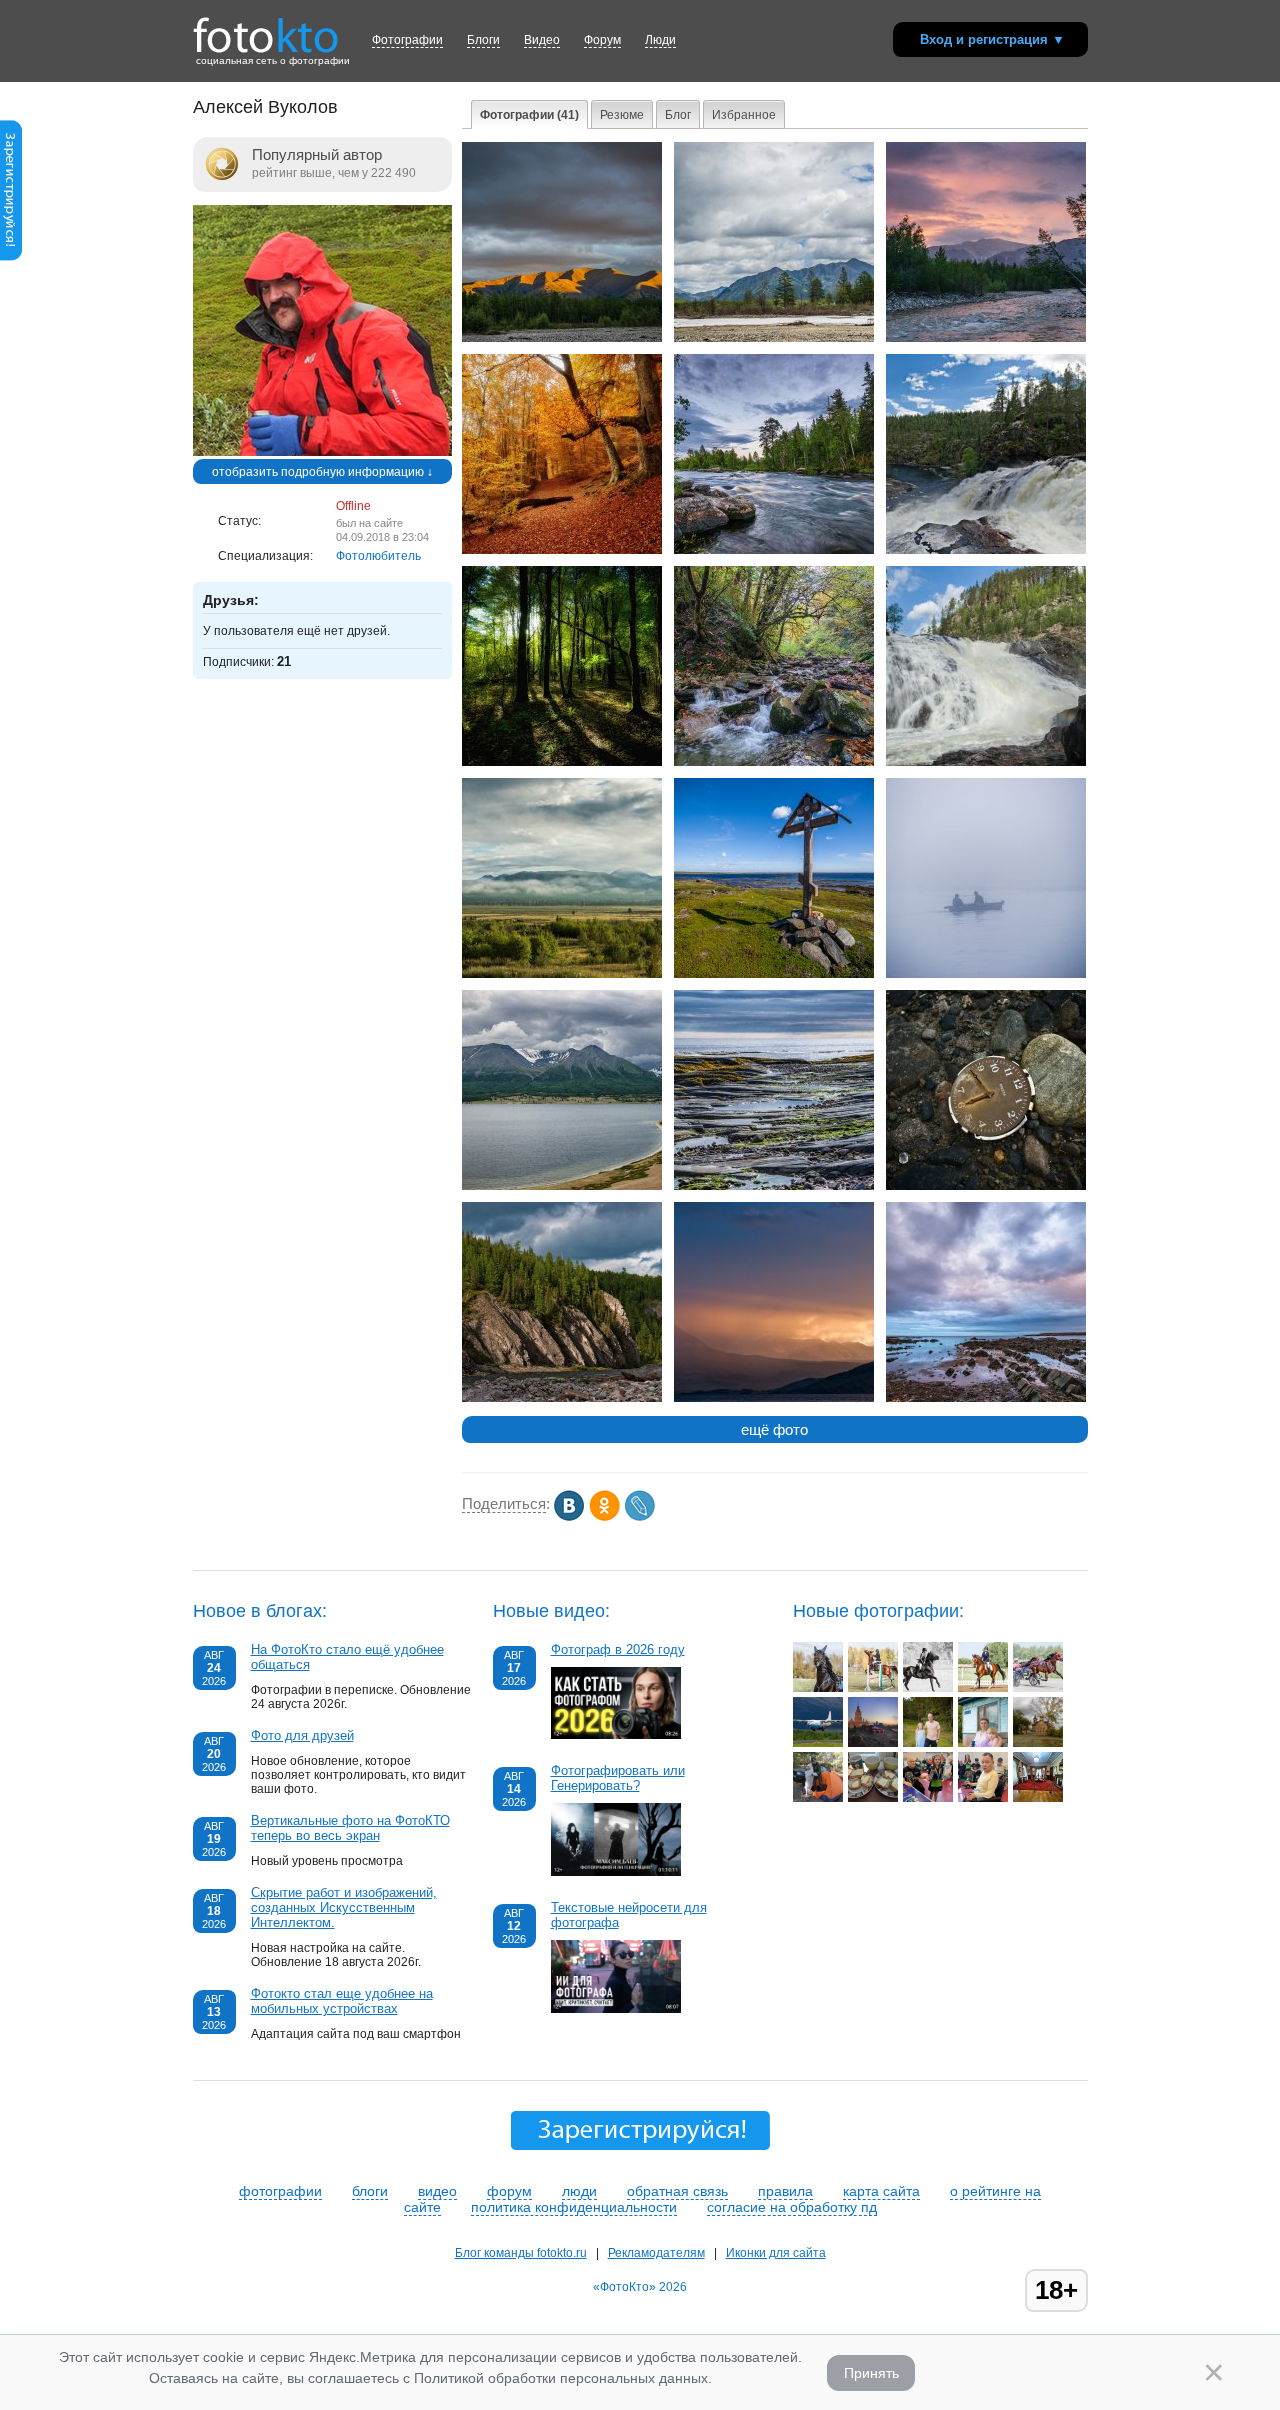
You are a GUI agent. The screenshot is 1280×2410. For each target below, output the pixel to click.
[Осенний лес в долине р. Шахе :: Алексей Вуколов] (562, 762)
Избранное (744, 115)
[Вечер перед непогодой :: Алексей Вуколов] (986, 338)
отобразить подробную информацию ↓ (322, 472)
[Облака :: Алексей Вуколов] (562, 974)
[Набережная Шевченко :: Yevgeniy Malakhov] (873, 1743)
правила (785, 2191)
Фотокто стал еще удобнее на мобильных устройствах (342, 2001)
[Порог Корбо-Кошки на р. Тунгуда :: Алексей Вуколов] (774, 550)
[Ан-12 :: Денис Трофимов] (818, 1743)
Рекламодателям (656, 2253)
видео (437, 2191)
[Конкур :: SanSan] (873, 1688)
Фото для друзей (302, 1735)
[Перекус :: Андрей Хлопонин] (873, 1798)
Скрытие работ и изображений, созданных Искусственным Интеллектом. (344, 1907)
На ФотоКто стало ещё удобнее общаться (347, 1657)
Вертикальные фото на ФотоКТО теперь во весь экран (350, 1828)
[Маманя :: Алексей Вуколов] (986, 762)
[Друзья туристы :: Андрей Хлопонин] (818, 1798)
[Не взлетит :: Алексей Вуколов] (986, 1186)
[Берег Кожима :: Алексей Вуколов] (562, 1398)
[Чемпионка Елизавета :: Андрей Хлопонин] (928, 1798)
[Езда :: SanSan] (983, 1688)
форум (509, 2191)
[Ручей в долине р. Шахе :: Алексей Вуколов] (774, 762)
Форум (602, 40)
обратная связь (677, 2191)
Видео (542, 40)
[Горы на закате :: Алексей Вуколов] (562, 338)
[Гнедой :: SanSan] (818, 1688)
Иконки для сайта (776, 2253)
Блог (678, 115)
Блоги (483, 40)
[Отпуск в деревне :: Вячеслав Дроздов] (983, 1743)
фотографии (280, 2191)
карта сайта (881, 2191)
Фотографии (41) (529, 115)
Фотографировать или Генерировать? (618, 1778)
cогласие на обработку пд (792, 2207)
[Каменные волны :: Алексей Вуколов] (774, 1186)
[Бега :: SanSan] (1038, 1688)
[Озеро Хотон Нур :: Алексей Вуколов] (562, 1186)
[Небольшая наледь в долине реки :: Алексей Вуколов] (774, 338)
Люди (660, 40)
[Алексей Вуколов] (322, 452)
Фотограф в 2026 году (618, 1649)
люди (579, 2191)
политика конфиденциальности (574, 2207)
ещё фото (774, 1429)
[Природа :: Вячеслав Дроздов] (928, 1743)
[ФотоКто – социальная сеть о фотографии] (266, 28)
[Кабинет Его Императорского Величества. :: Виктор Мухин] (1038, 1798)
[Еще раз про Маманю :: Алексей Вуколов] (986, 550)
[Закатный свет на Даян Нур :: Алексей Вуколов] (774, 1398)
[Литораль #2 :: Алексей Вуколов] (986, 1398)
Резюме (622, 115)
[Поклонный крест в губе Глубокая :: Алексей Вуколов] (774, 974)
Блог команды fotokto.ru (521, 2253)
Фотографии (407, 40)
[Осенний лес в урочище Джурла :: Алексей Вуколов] (562, 550)
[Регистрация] (11, 257)
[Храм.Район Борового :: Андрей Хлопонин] (1038, 1743)
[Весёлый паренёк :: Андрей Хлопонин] (983, 1798)
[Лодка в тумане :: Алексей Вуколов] (986, 974)
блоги (370, 2191)
